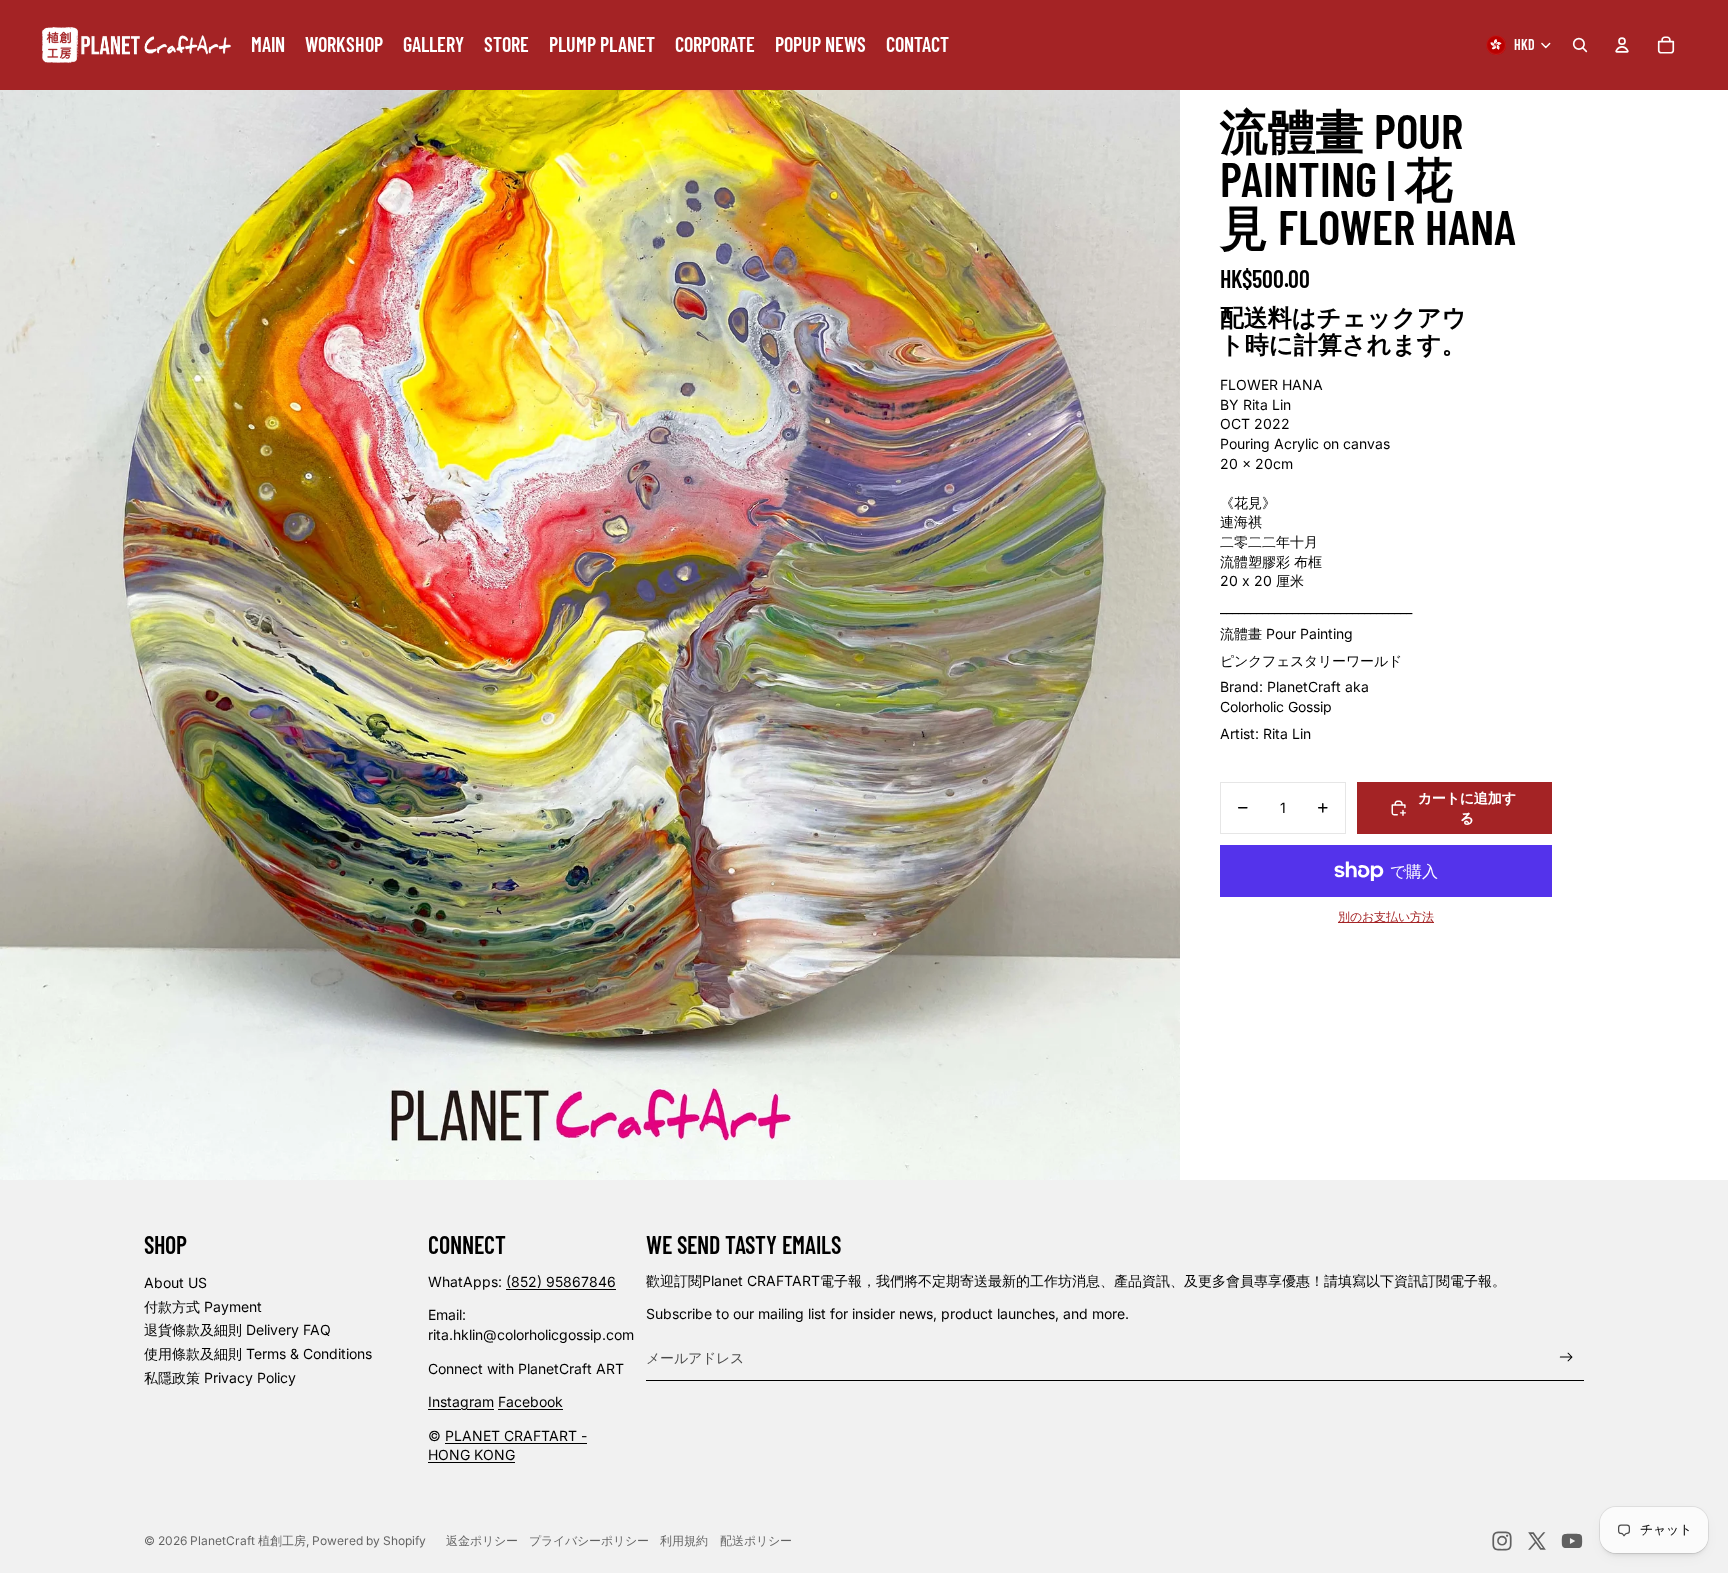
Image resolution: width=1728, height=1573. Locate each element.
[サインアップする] (1566, 1357)
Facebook (530, 1401)
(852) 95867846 (561, 1281)
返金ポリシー (482, 1540)
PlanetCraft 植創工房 (248, 1540)
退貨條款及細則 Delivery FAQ (237, 1329)
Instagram (461, 1401)
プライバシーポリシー (589, 1540)
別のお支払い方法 (1386, 917)
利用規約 (684, 1540)
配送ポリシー (756, 1540)
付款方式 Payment (203, 1306)
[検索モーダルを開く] (1580, 45)
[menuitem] (268, 45)
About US (175, 1282)
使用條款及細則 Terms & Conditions (258, 1353)
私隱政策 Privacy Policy (220, 1377)
